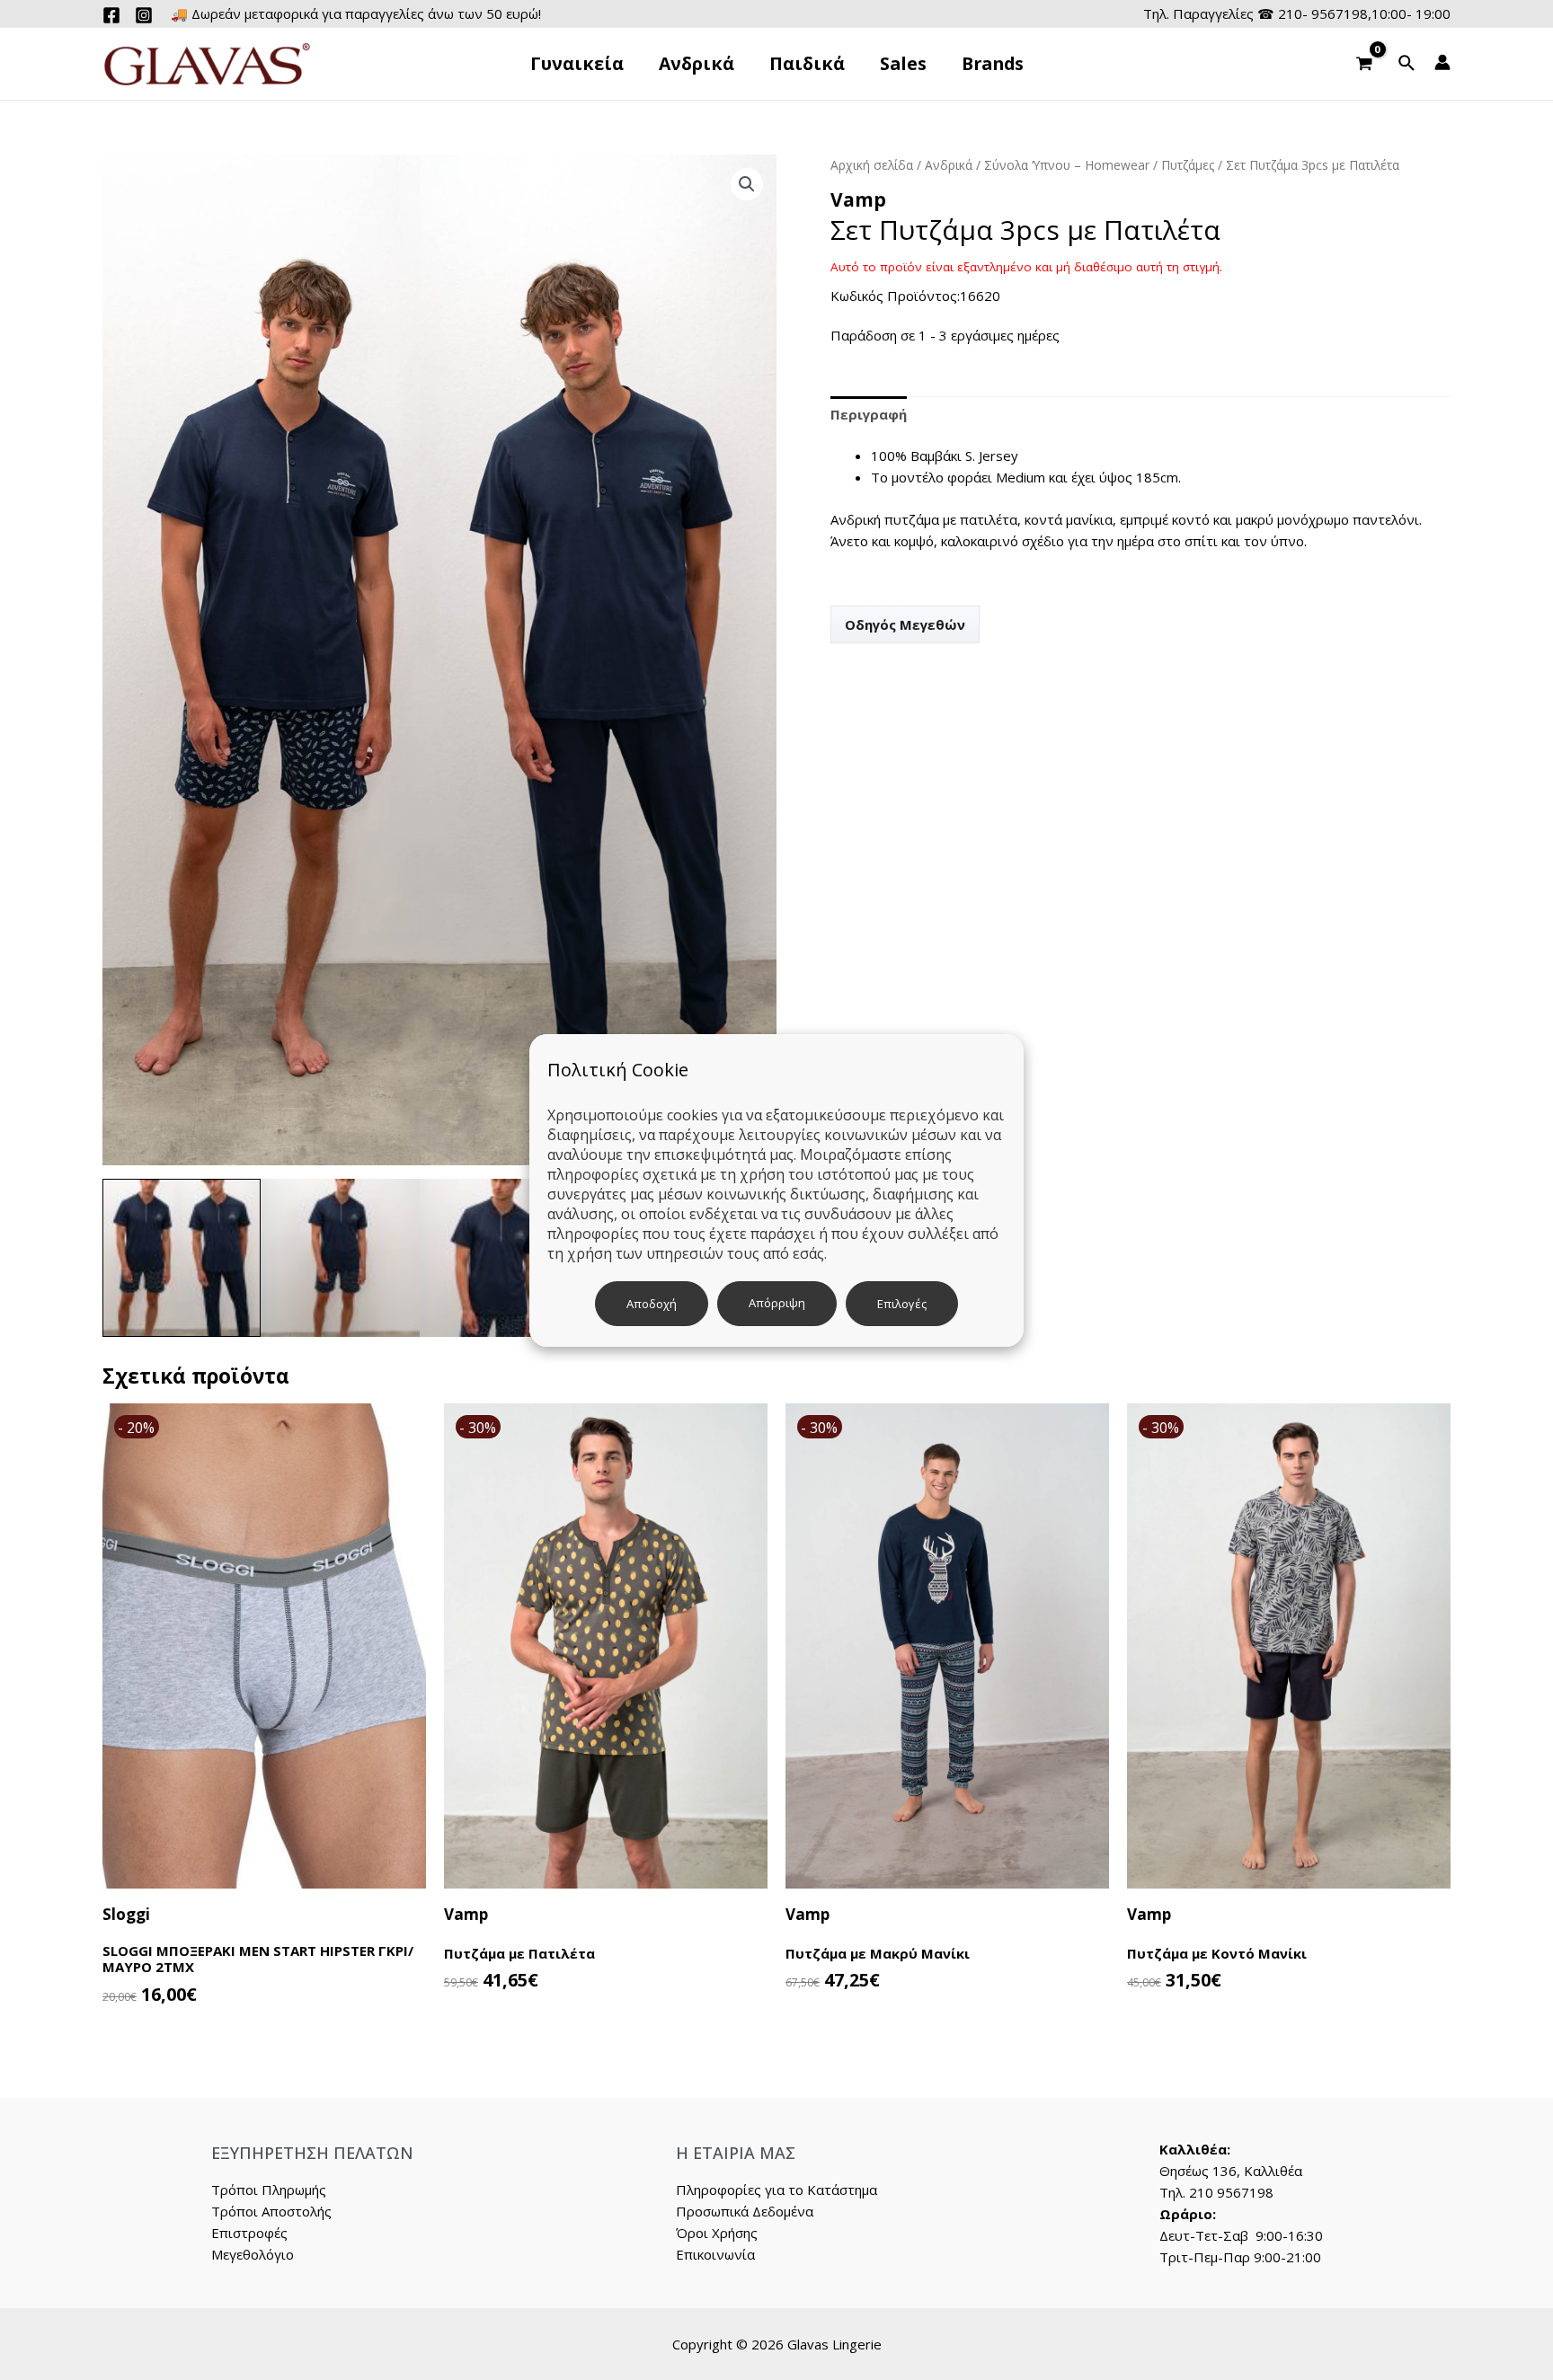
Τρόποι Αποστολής (271, 2211)
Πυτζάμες (1188, 165)
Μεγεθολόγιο (253, 2254)
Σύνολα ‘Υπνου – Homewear (1067, 165)
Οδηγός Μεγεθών (905, 624)
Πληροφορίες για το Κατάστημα (776, 2190)
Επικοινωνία (715, 2254)
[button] (747, 184)
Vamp (858, 199)
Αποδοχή (652, 1304)
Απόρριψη (777, 1303)
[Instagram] (144, 15)
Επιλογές (902, 1304)
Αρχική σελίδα (872, 165)
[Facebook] (111, 15)
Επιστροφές (249, 2233)
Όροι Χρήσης (717, 2233)
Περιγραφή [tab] (869, 414)
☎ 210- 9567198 (1313, 13)
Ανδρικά (949, 165)
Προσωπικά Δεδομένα (745, 2211)
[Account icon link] (1442, 62)
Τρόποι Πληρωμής (269, 2190)
